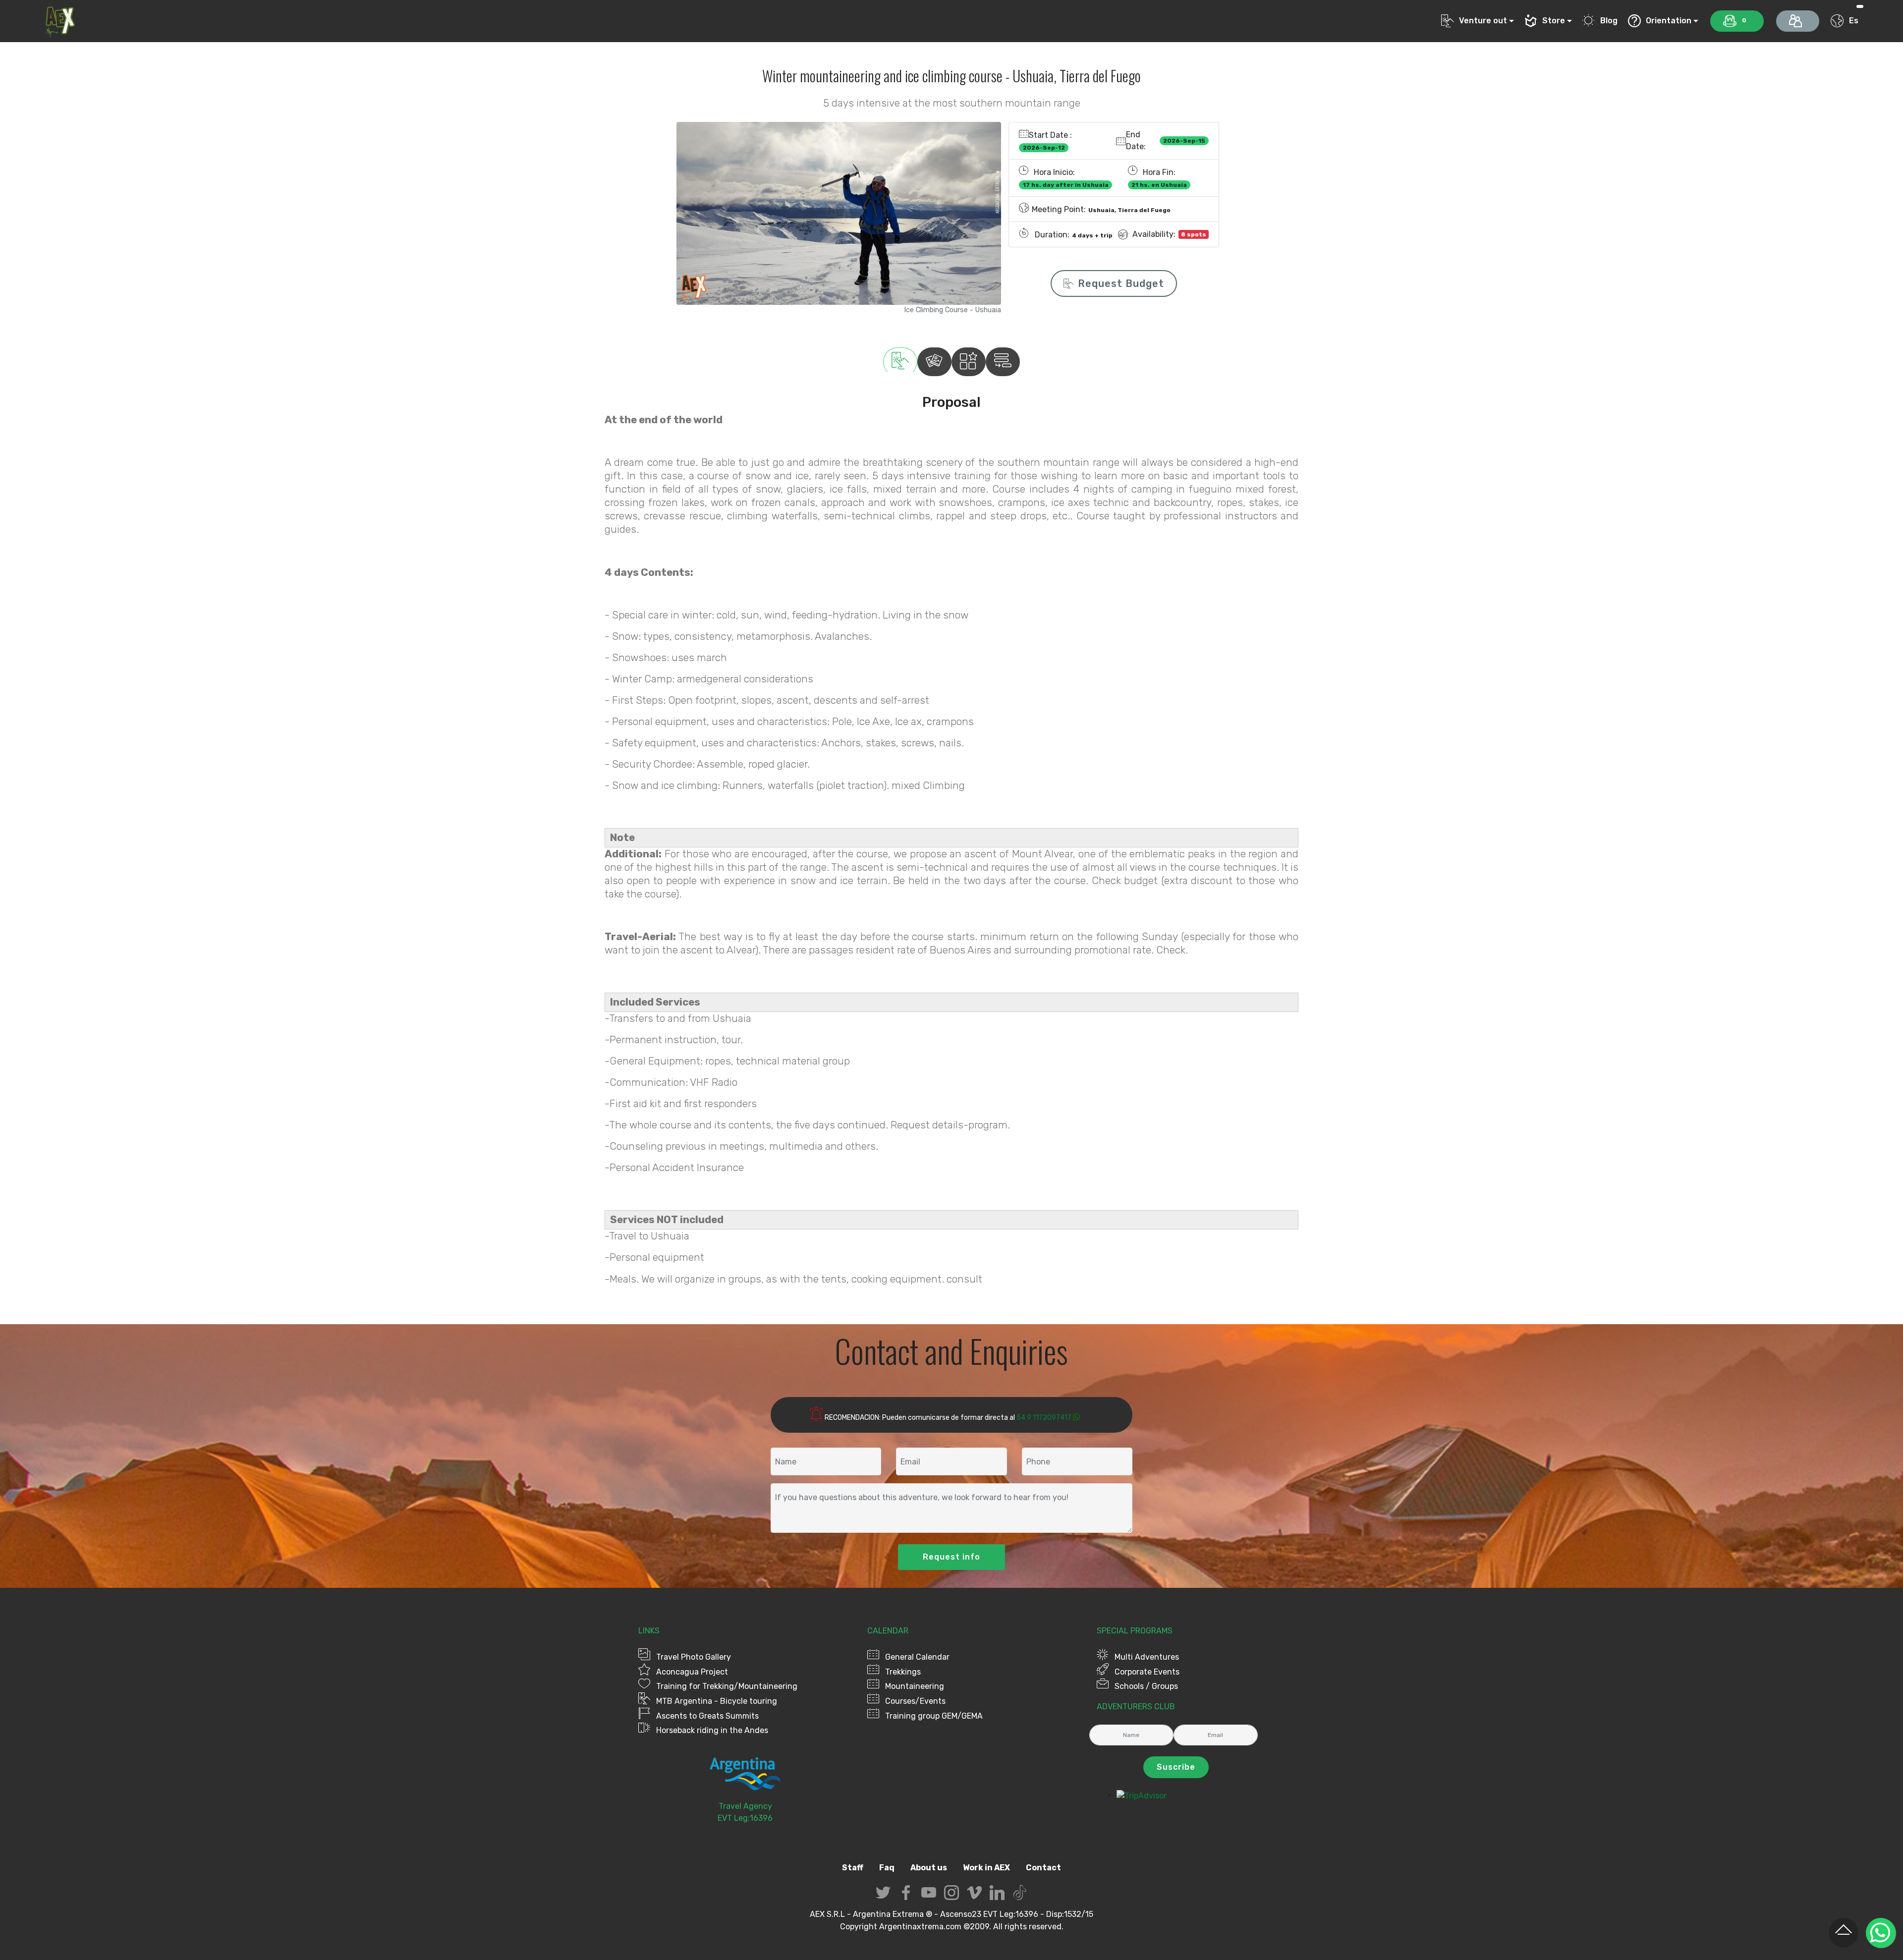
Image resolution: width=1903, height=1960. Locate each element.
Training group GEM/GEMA (934, 1716)
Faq (887, 1868)
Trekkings (903, 1672)
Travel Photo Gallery (694, 1657)
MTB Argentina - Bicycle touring (717, 1701)
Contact (1043, 1868)
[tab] (900, 362)
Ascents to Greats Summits (707, 1716)
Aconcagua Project (692, 1672)
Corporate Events (1147, 1672)
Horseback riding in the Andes (712, 1730)
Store (1554, 21)
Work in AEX (986, 1868)
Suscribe (1176, 1767)
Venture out (1483, 21)
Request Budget (1121, 283)
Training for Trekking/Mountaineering (727, 1686)
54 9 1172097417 (1044, 1418)
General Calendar (917, 1657)
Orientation (1669, 21)
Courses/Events (915, 1701)
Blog (1609, 21)
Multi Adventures (1147, 1657)
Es (1853, 21)
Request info (951, 1557)
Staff (853, 1868)
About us (929, 1868)
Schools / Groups (1146, 1686)
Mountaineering (915, 1686)
